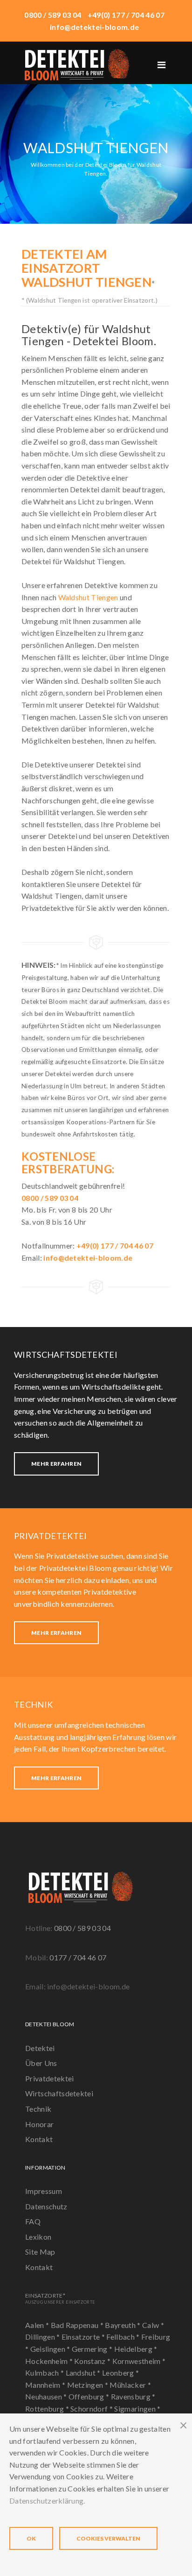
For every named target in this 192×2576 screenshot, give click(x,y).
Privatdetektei (49, 2078)
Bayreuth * (123, 2325)
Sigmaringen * (137, 2409)
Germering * (93, 2349)
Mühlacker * (130, 2385)
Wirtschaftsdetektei (59, 2093)
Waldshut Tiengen (88, 597)
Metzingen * (89, 2385)
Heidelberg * (136, 2349)
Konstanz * (93, 2361)
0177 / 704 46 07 (78, 1957)
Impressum (44, 2191)
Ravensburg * (133, 2396)
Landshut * (84, 2373)
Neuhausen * (47, 2396)
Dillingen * (43, 2337)
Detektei (40, 2048)
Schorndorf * (92, 2409)
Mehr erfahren (56, 1464)
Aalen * (38, 2325)
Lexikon (38, 2237)
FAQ (33, 2221)
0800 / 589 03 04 (82, 1928)
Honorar (39, 2124)
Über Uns (41, 2063)
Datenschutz (46, 2206)
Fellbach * (124, 2337)
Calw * (153, 2325)
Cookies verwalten (108, 2538)
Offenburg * (90, 2396)
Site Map (40, 2252)
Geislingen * (51, 2349)
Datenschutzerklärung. (47, 2501)
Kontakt (39, 2139)
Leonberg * (120, 2373)
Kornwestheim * (139, 2361)
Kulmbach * (45, 2373)
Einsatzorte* (60, 2298)
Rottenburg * (48, 2409)
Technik (38, 2109)
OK (31, 2538)
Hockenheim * (50, 2361)
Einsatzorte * (84, 2337)
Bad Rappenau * (78, 2325)
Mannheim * (46, 2385)
